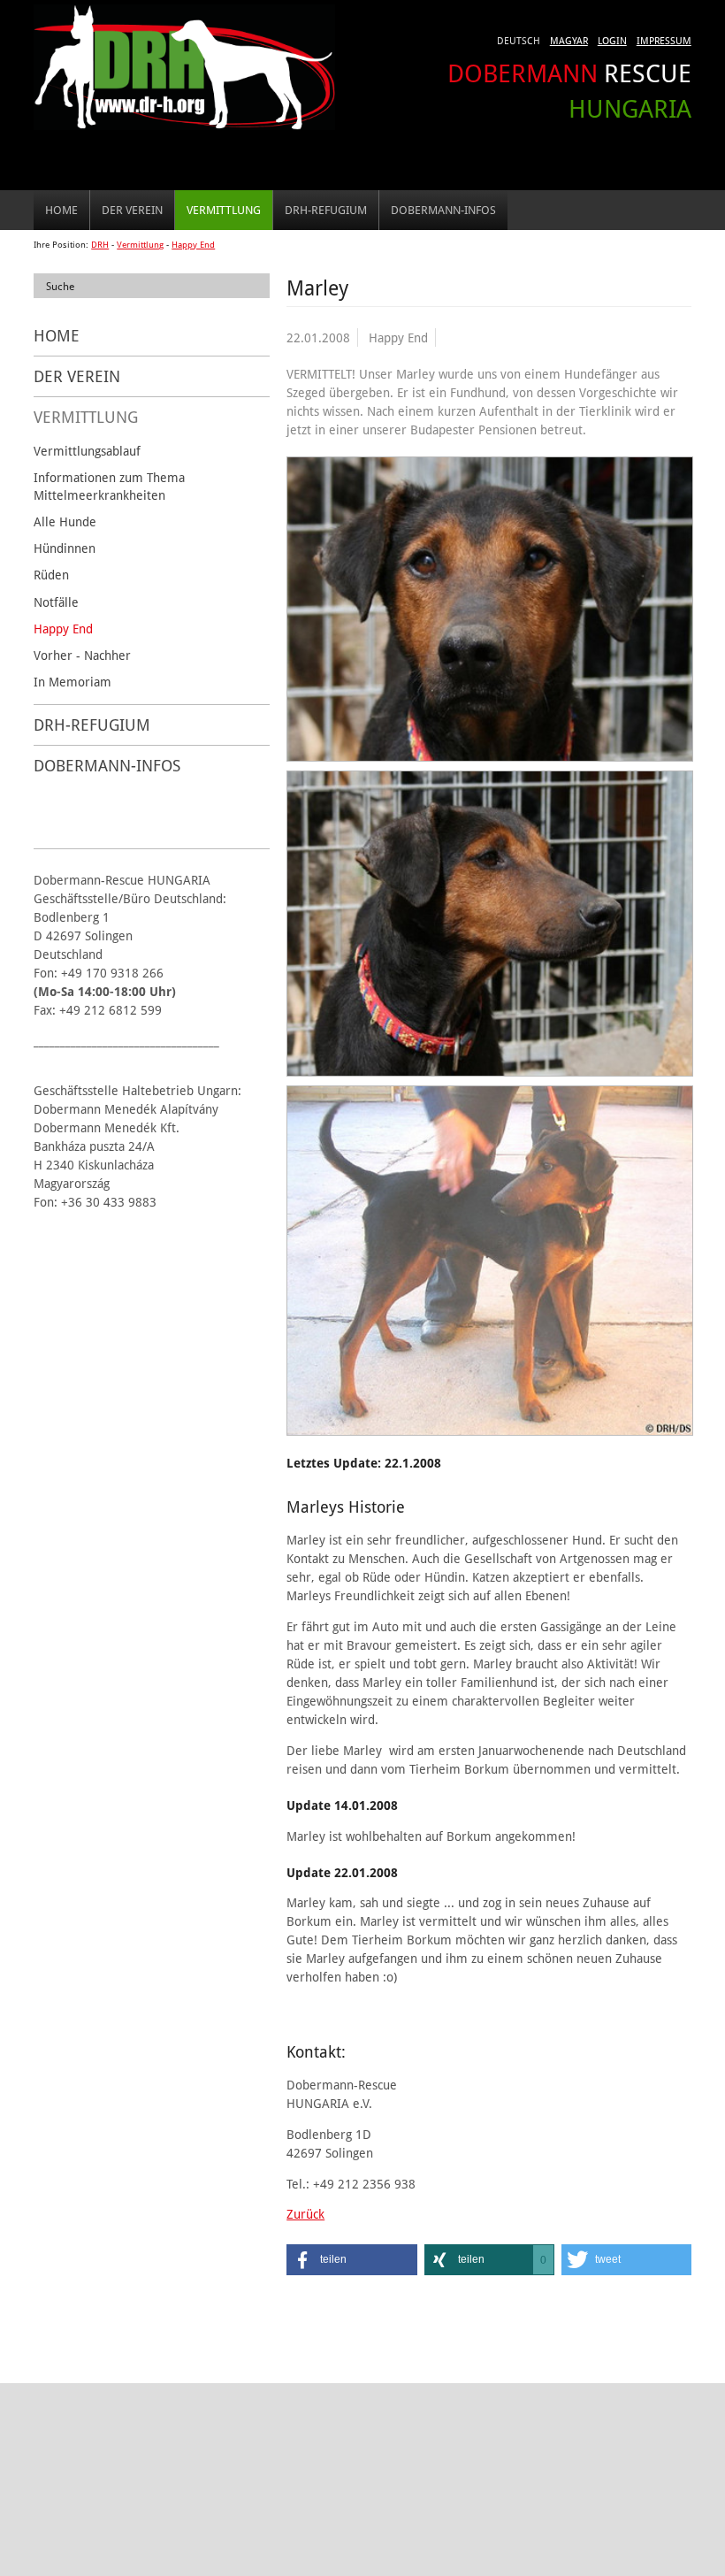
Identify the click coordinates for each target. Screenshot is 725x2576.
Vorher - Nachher (82, 655)
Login (612, 40)
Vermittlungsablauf (87, 451)
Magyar (569, 40)
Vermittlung (224, 210)
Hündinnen (65, 548)
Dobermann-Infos (443, 210)
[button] (351, 2260)
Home (61, 210)
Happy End (193, 245)
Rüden (51, 575)
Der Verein (132, 210)
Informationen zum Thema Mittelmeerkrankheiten (109, 486)
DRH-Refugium (326, 210)
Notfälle (56, 602)
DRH (100, 245)
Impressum (664, 40)
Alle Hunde (65, 521)
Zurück (305, 2214)
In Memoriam (72, 682)
